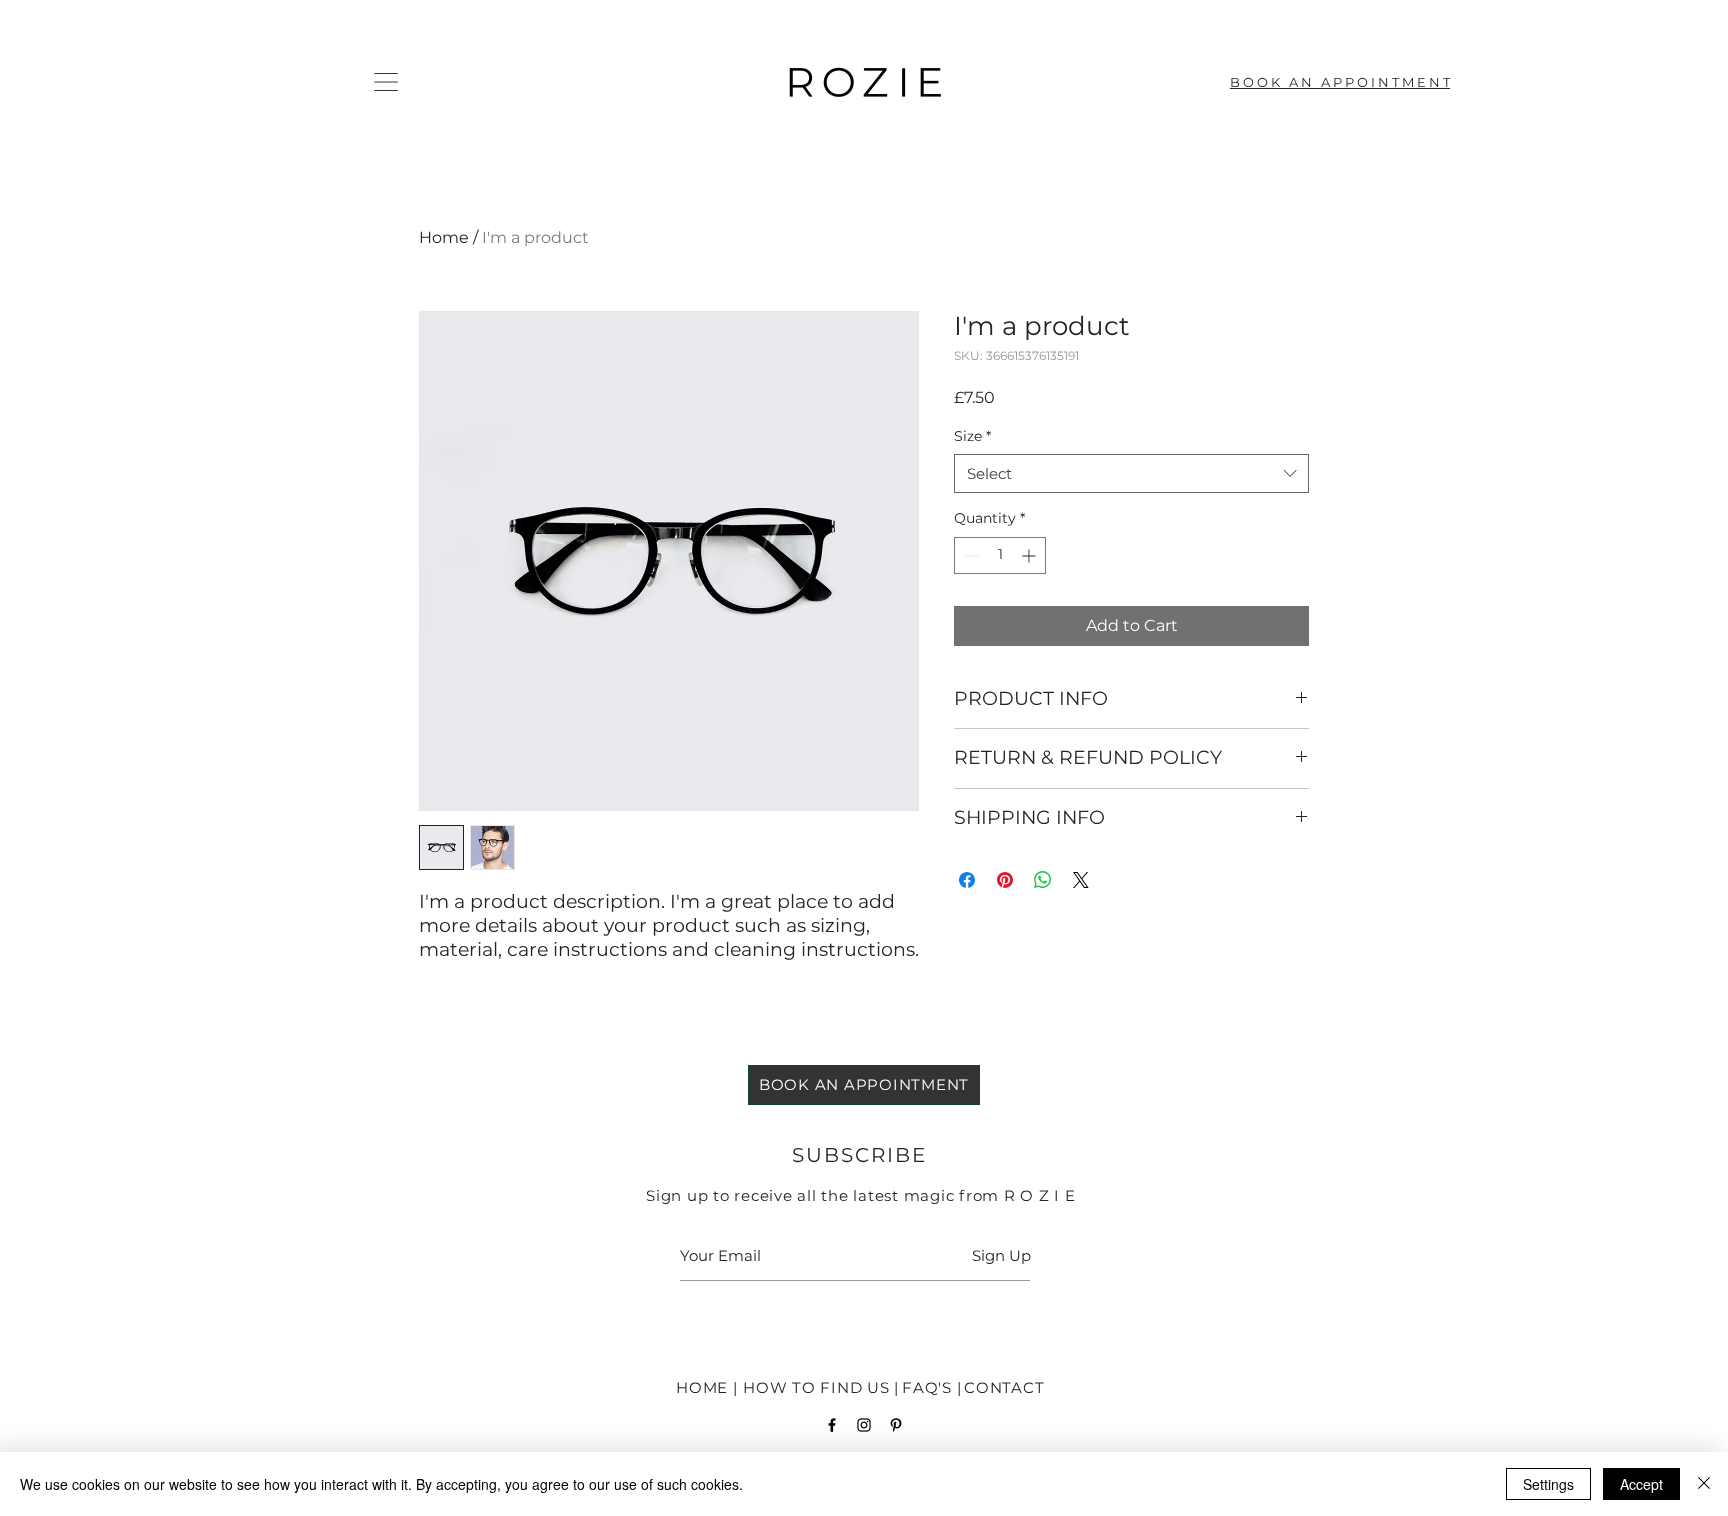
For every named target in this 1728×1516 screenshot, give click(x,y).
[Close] (1704, 1484)
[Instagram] (864, 1425)
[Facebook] (832, 1425)
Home (444, 237)
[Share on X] (1081, 880)
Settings (1548, 1484)
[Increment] (1030, 555)
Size (972, 436)
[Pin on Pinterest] (1005, 880)
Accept (1641, 1484)
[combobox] (1131, 473)
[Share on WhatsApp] (1043, 880)
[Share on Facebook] (967, 880)
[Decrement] (969, 555)
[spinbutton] (1000, 555)
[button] (386, 82)
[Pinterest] (896, 1425)
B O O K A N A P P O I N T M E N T (1340, 82)
